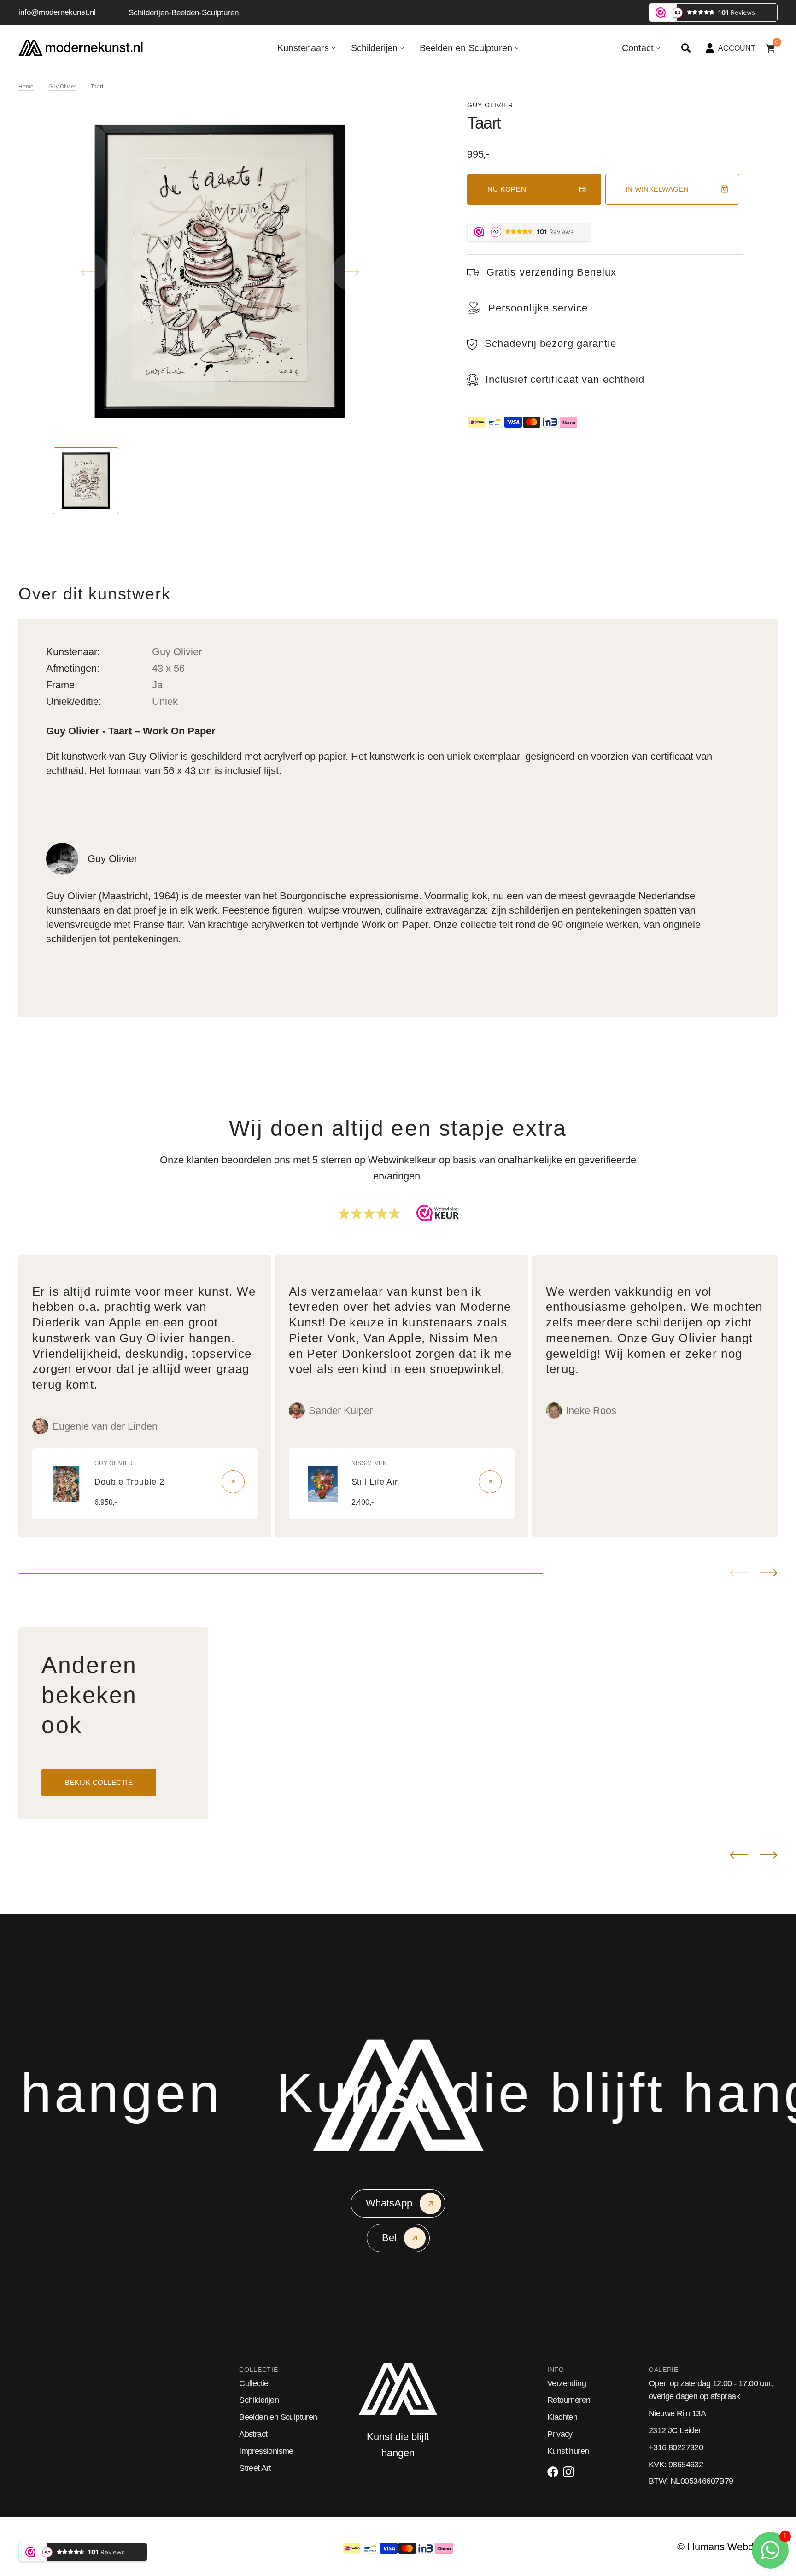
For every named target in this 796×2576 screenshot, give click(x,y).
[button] (686, 48)
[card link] (233, 1482)
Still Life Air (375, 1482)
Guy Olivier (62, 87)
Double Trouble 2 (129, 1482)
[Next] (769, 1855)
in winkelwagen (657, 189)
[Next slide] (769, 1573)
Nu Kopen (507, 189)
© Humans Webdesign (727, 2547)
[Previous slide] (739, 1573)
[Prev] (739, 1855)
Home (26, 87)
